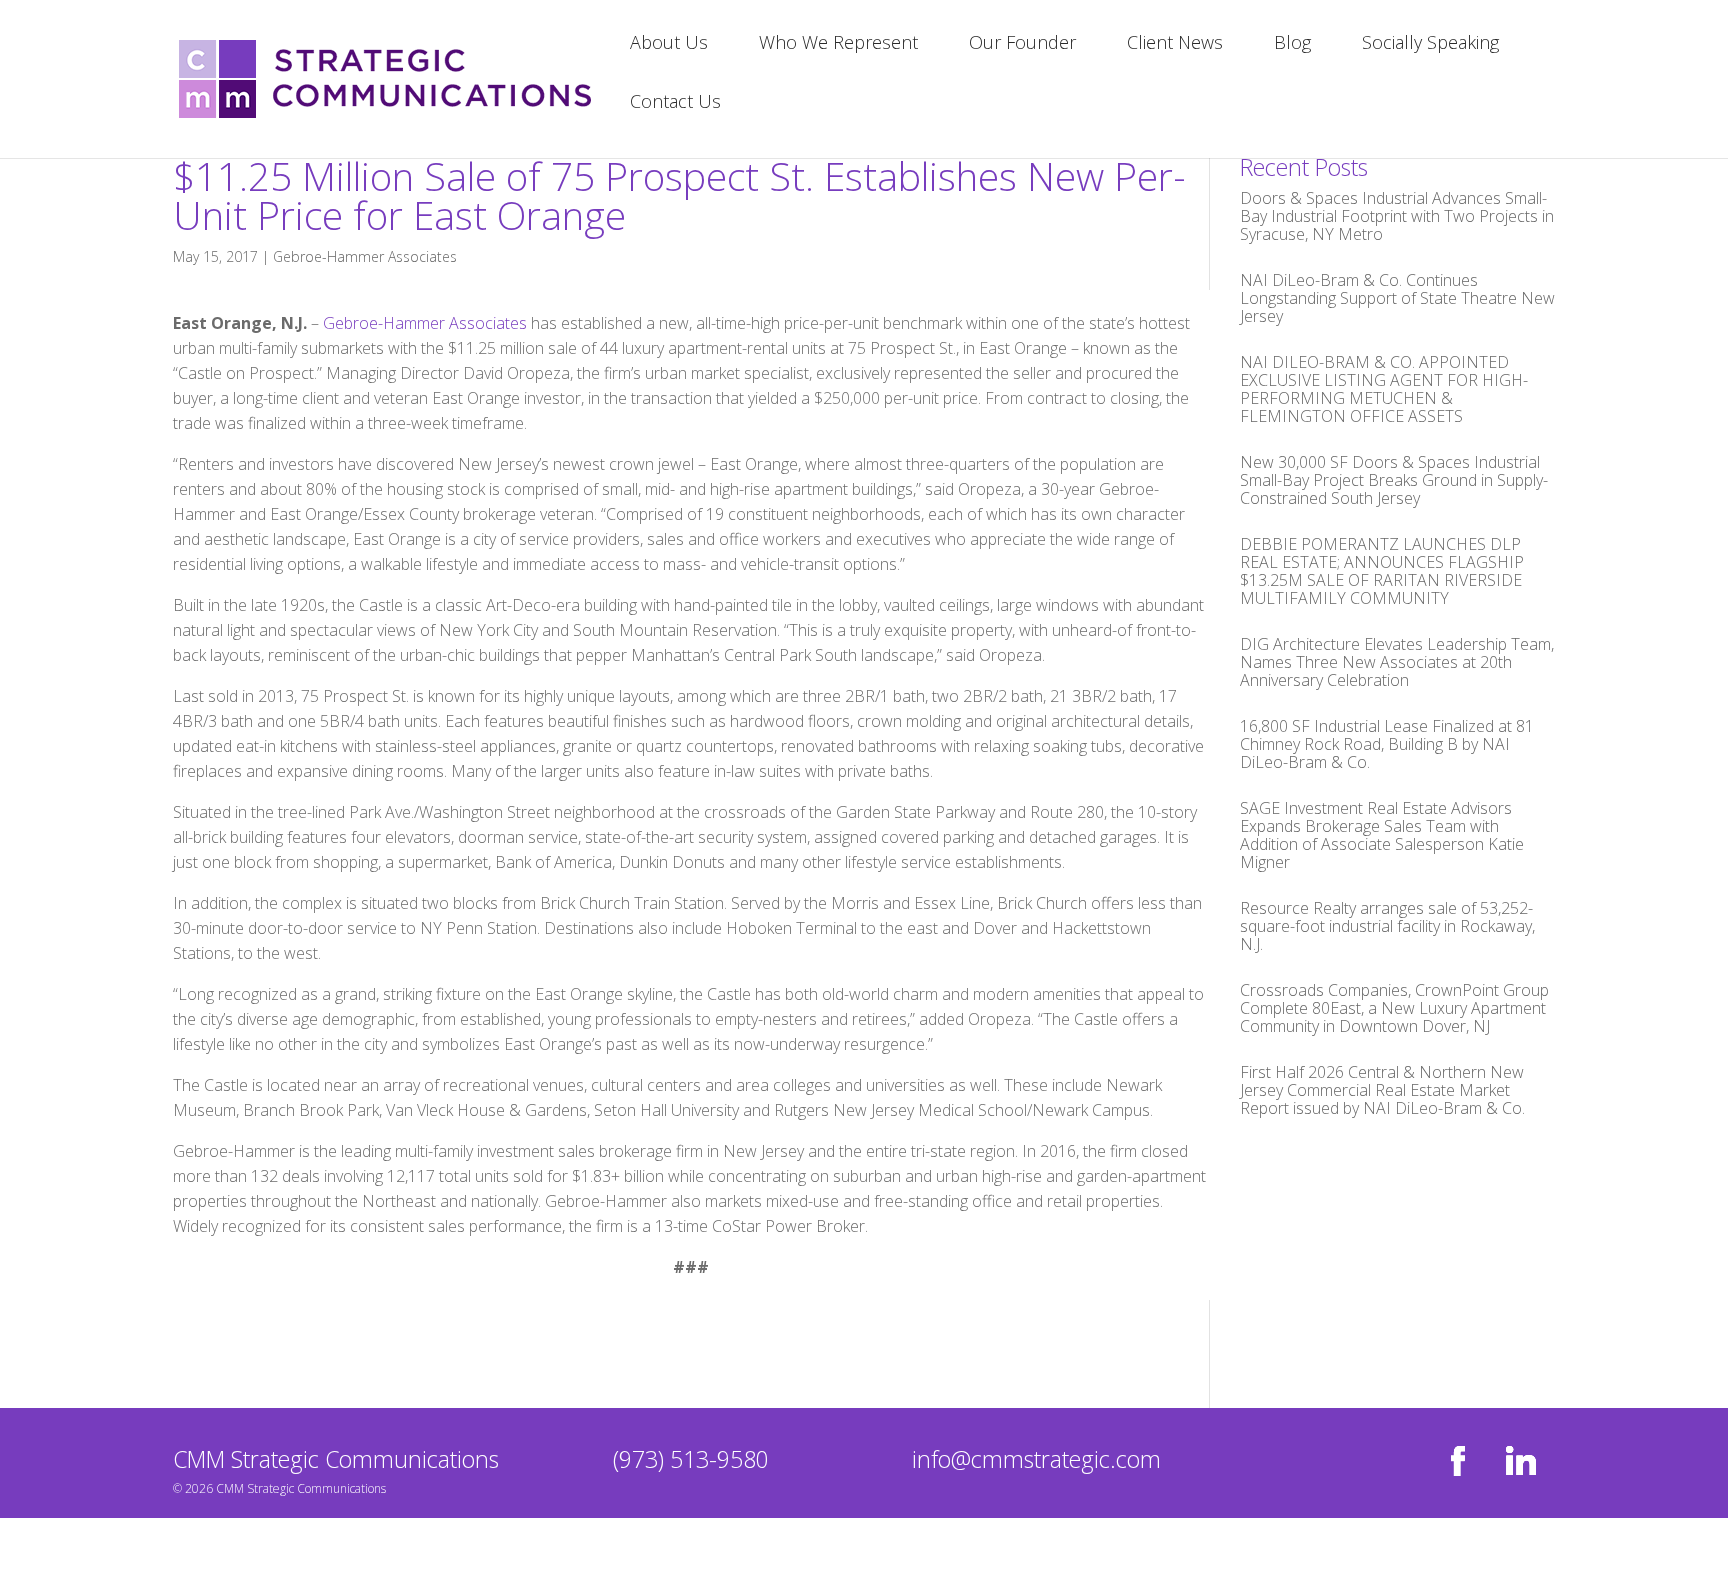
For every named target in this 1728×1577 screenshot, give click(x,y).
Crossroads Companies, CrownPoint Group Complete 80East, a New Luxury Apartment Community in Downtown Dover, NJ (1394, 1008)
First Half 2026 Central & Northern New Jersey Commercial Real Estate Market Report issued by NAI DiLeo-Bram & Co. (1382, 1090)
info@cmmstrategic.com (1036, 1459)
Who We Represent (838, 44)
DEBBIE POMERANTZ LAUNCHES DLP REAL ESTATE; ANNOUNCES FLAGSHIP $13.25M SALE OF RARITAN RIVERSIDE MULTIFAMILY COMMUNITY (1382, 571)
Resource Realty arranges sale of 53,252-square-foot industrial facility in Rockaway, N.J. (1387, 926)
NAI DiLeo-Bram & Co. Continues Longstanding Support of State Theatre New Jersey (1397, 298)
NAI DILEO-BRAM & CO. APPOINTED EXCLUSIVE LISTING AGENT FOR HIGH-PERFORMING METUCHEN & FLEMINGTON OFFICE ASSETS (1384, 389)
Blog (1292, 44)
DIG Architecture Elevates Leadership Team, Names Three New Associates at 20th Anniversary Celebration (1397, 662)
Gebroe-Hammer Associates (365, 256)
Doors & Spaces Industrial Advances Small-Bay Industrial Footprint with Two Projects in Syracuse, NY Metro (1397, 216)
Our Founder (1022, 44)
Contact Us (675, 103)
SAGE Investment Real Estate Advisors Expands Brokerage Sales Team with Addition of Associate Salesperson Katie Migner (1382, 835)
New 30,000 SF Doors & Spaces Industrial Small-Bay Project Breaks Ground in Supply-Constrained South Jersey (1394, 480)
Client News (1175, 44)
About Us (669, 44)
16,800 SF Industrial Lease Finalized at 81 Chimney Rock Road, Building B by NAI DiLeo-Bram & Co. (1387, 744)
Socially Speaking (1430, 44)
